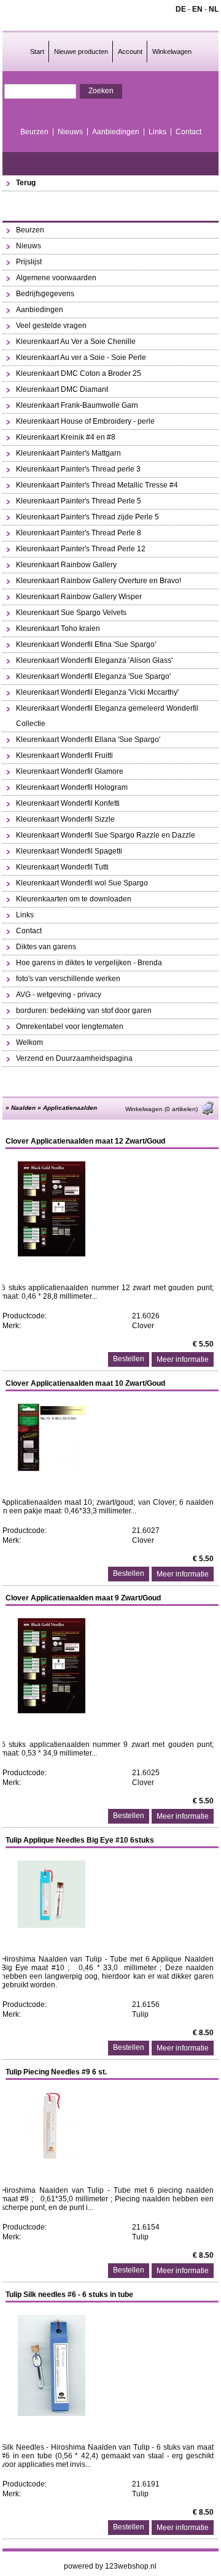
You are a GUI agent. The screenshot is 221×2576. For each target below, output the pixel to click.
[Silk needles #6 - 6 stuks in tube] (52, 2414)
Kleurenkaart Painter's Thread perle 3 (78, 469)
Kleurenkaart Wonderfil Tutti (62, 867)
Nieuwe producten (81, 52)
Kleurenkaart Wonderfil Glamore (70, 771)
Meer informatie (183, 1359)
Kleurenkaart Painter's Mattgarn (68, 453)
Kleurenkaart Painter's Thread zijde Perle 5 (87, 517)
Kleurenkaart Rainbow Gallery (66, 565)
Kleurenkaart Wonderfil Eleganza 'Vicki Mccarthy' (97, 692)
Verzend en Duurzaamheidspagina (74, 1058)
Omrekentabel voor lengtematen (70, 1026)
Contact (188, 132)
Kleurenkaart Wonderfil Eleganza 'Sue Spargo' (93, 676)
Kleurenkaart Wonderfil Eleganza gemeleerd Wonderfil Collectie (107, 716)
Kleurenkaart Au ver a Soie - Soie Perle (81, 357)
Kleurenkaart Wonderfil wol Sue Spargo (82, 883)
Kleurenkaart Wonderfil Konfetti (68, 803)
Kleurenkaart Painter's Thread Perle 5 (79, 501)
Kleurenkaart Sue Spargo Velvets (71, 613)
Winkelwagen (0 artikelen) (161, 1109)
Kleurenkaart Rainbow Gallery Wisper (79, 597)
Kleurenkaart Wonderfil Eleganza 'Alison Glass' (94, 660)
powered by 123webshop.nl (110, 2566)
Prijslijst (29, 262)
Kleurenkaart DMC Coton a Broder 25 (79, 373)
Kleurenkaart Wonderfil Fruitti (64, 755)
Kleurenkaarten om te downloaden (74, 899)
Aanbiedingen (116, 132)
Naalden (23, 1108)
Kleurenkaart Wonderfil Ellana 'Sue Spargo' (88, 740)
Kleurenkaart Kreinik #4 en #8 (66, 437)
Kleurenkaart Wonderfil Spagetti (69, 851)
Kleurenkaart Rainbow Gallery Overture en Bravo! (99, 581)
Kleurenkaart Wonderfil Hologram (72, 787)
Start (37, 52)
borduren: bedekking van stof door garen (84, 1011)
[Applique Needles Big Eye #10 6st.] (52, 1925)
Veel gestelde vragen (51, 326)
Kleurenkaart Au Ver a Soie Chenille (76, 342)
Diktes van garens (46, 947)
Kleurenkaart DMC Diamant (62, 389)
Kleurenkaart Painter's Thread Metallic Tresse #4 (97, 485)
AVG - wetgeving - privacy (59, 995)
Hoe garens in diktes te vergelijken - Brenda (89, 963)
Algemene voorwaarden (56, 278)
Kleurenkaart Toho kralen (58, 629)
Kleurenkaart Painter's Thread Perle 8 (79, 533)
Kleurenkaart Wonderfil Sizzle (65, 819)
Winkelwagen (172, 52)
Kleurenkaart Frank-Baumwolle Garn (77, 405)
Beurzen (34, 132)
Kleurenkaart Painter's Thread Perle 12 (81, 549)
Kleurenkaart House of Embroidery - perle (85, 421)
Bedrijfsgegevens (45, 294)
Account (130, 52)
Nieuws (70, 132)
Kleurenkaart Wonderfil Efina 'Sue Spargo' (86, 644)
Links (157, 132)
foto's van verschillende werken (68, 979)
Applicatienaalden (70, 1108)
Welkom (29, 1042)
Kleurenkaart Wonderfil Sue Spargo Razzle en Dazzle (106, 835)
